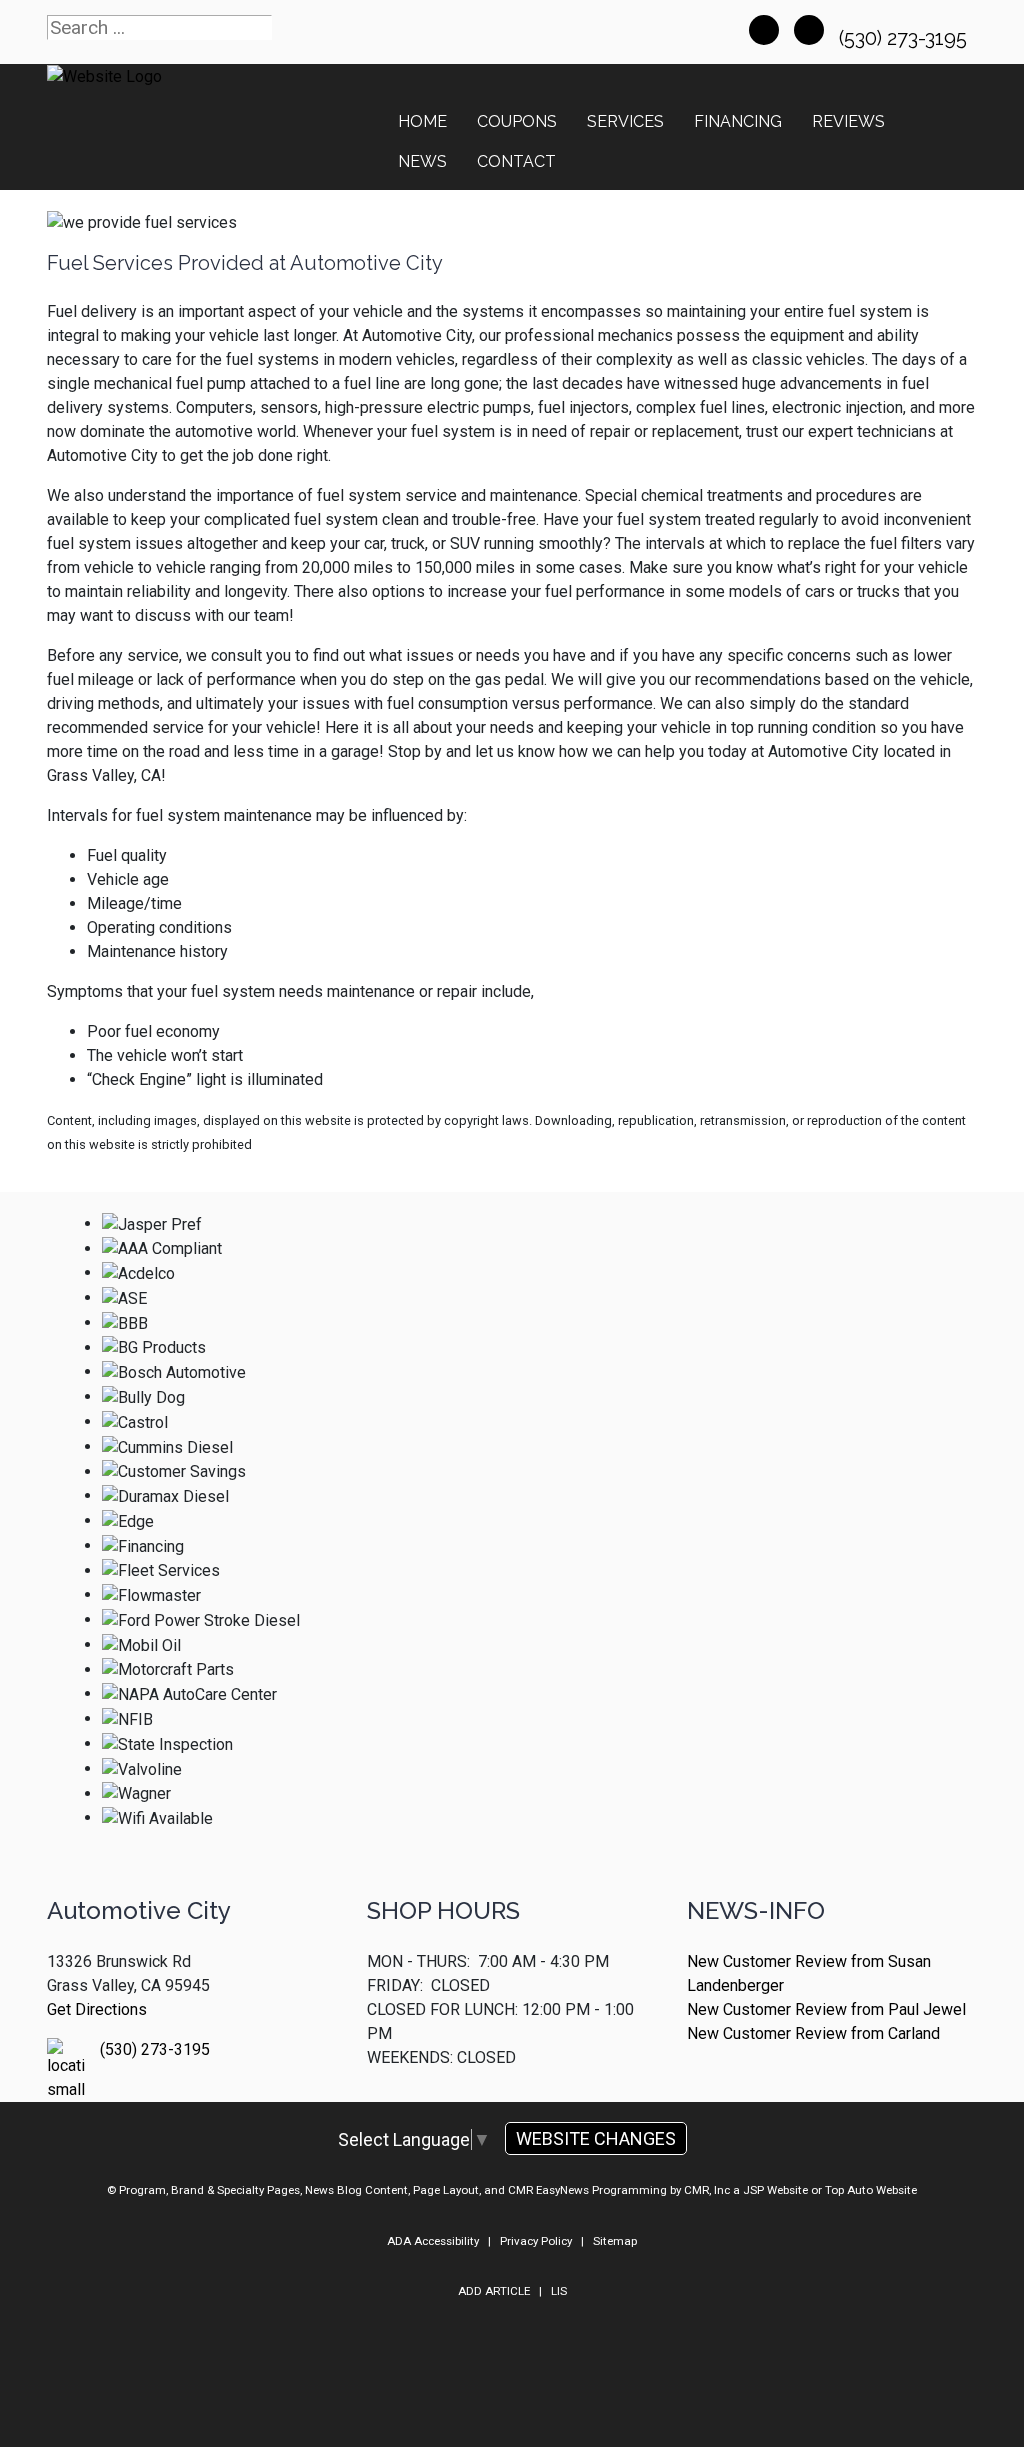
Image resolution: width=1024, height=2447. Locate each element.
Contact (516, 161)
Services (625, 121)
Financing (738, 121)
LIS (559, 2291)
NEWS (422, 161)
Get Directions (97, 2009)
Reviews (848, 121)
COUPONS (517, 121)
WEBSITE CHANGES (596, 2138)
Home (422, 121)
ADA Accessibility (433, 2241)
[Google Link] (809, 30)
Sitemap (615, 2241)
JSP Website (775, 2190)
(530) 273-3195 (905, 38)
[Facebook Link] (764, 30)
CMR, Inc (707, 2190)
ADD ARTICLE (494, 2291)
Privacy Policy (536, 2241)
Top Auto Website (871, 2190)
